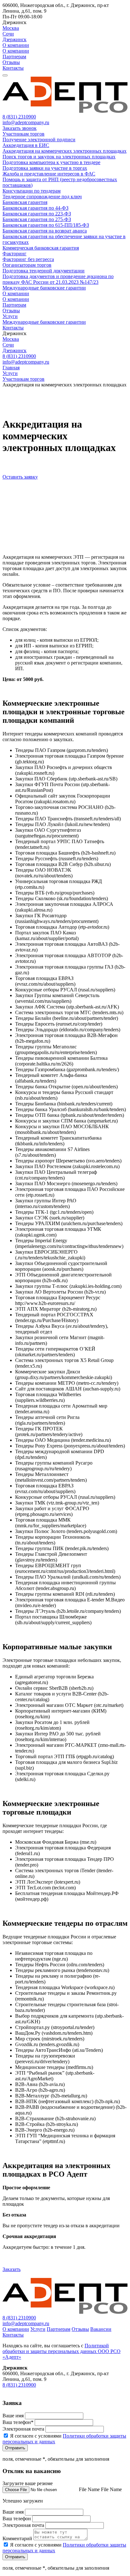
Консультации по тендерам (32, 191)
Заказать (12, 2269)
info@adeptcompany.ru (26, 122)
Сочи (8, 34)
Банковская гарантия (25, 202)
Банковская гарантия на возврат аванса (45, 231)
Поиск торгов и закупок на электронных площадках (59, 157)
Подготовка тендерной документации (44, 271)
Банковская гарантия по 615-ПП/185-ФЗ (46, 225)
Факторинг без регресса (28, 259)
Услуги (10, 316)
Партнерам (14, 57)
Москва (11, 28)
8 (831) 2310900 (19, 117)
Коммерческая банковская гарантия (41, 248)
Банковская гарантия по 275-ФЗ (37, 219)
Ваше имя (13, 2416)
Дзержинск (15, 39)
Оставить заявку (20, 477)
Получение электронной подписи (39, 140)
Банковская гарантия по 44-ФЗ (35, 208)
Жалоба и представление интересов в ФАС (49, 174)
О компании (16, 45)
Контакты (13, 68)
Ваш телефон (17, 2519)
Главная (11, 368)
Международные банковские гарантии (44, 288)
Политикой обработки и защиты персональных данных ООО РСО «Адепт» (62, 2351)
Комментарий (17, 2538)
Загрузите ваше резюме (28, 2483)
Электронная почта (23, 2429)
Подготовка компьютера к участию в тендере (51, 162)
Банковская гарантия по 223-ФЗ (37, 214)
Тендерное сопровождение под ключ (42, 197)
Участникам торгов (24, 134)
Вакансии (101, 2329)
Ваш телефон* (18, 2422)
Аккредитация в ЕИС (26, 145)
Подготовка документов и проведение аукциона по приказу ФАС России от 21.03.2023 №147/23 (58, 279)
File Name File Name (100, 2489)
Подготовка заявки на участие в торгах (45, 168)
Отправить (15, 2448)
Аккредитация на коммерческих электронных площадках (65, 151)
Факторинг (15, 254)
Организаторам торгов (27, 265)
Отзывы (11, 62)
